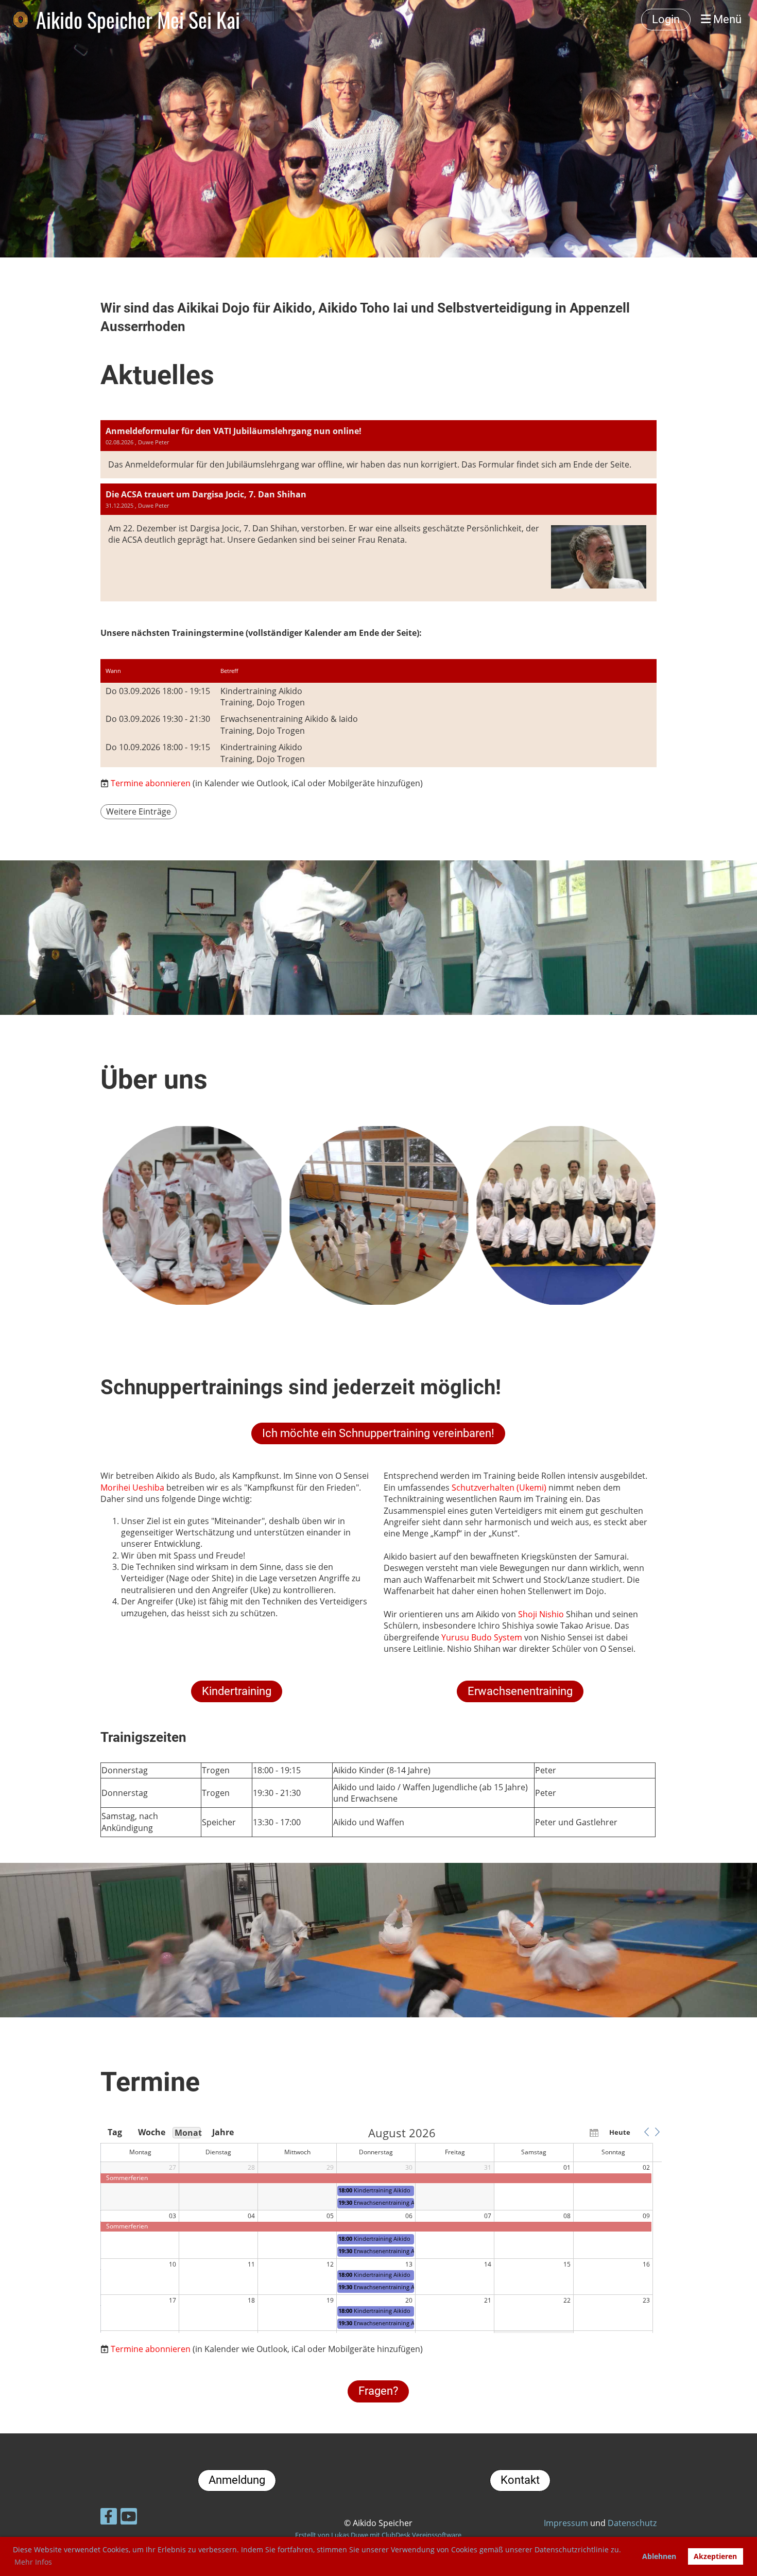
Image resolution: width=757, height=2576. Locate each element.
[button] (646, 2132)
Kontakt (520, 2480)
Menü (726, 19)
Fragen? (378, 2391)
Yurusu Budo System (482, 1637)
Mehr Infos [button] (33, 2562)
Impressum (566, 2523)
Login (666, 19)
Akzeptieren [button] (715, 2556)
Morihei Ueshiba (132, 1488)
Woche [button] (151, 2132)
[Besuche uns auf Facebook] (109, 2518)
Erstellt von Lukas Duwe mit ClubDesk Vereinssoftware (378, 2535)
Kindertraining (237, 1691)
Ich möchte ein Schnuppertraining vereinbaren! (378, 1433)
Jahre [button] (223, 2132)
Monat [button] (188, 2133)
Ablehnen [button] (659, 2556)
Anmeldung (237, 2480)
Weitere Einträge (139, 811)
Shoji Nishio (541, 1614)
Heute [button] (620, 2132)
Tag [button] (115, 2132)
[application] (381, 2230)
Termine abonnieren (151, 783)
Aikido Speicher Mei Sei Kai (138, 20)
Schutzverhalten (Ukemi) (499, 1488)
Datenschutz (632, 2523)
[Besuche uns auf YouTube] (129, 2518)
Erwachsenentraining (520, 1691)
